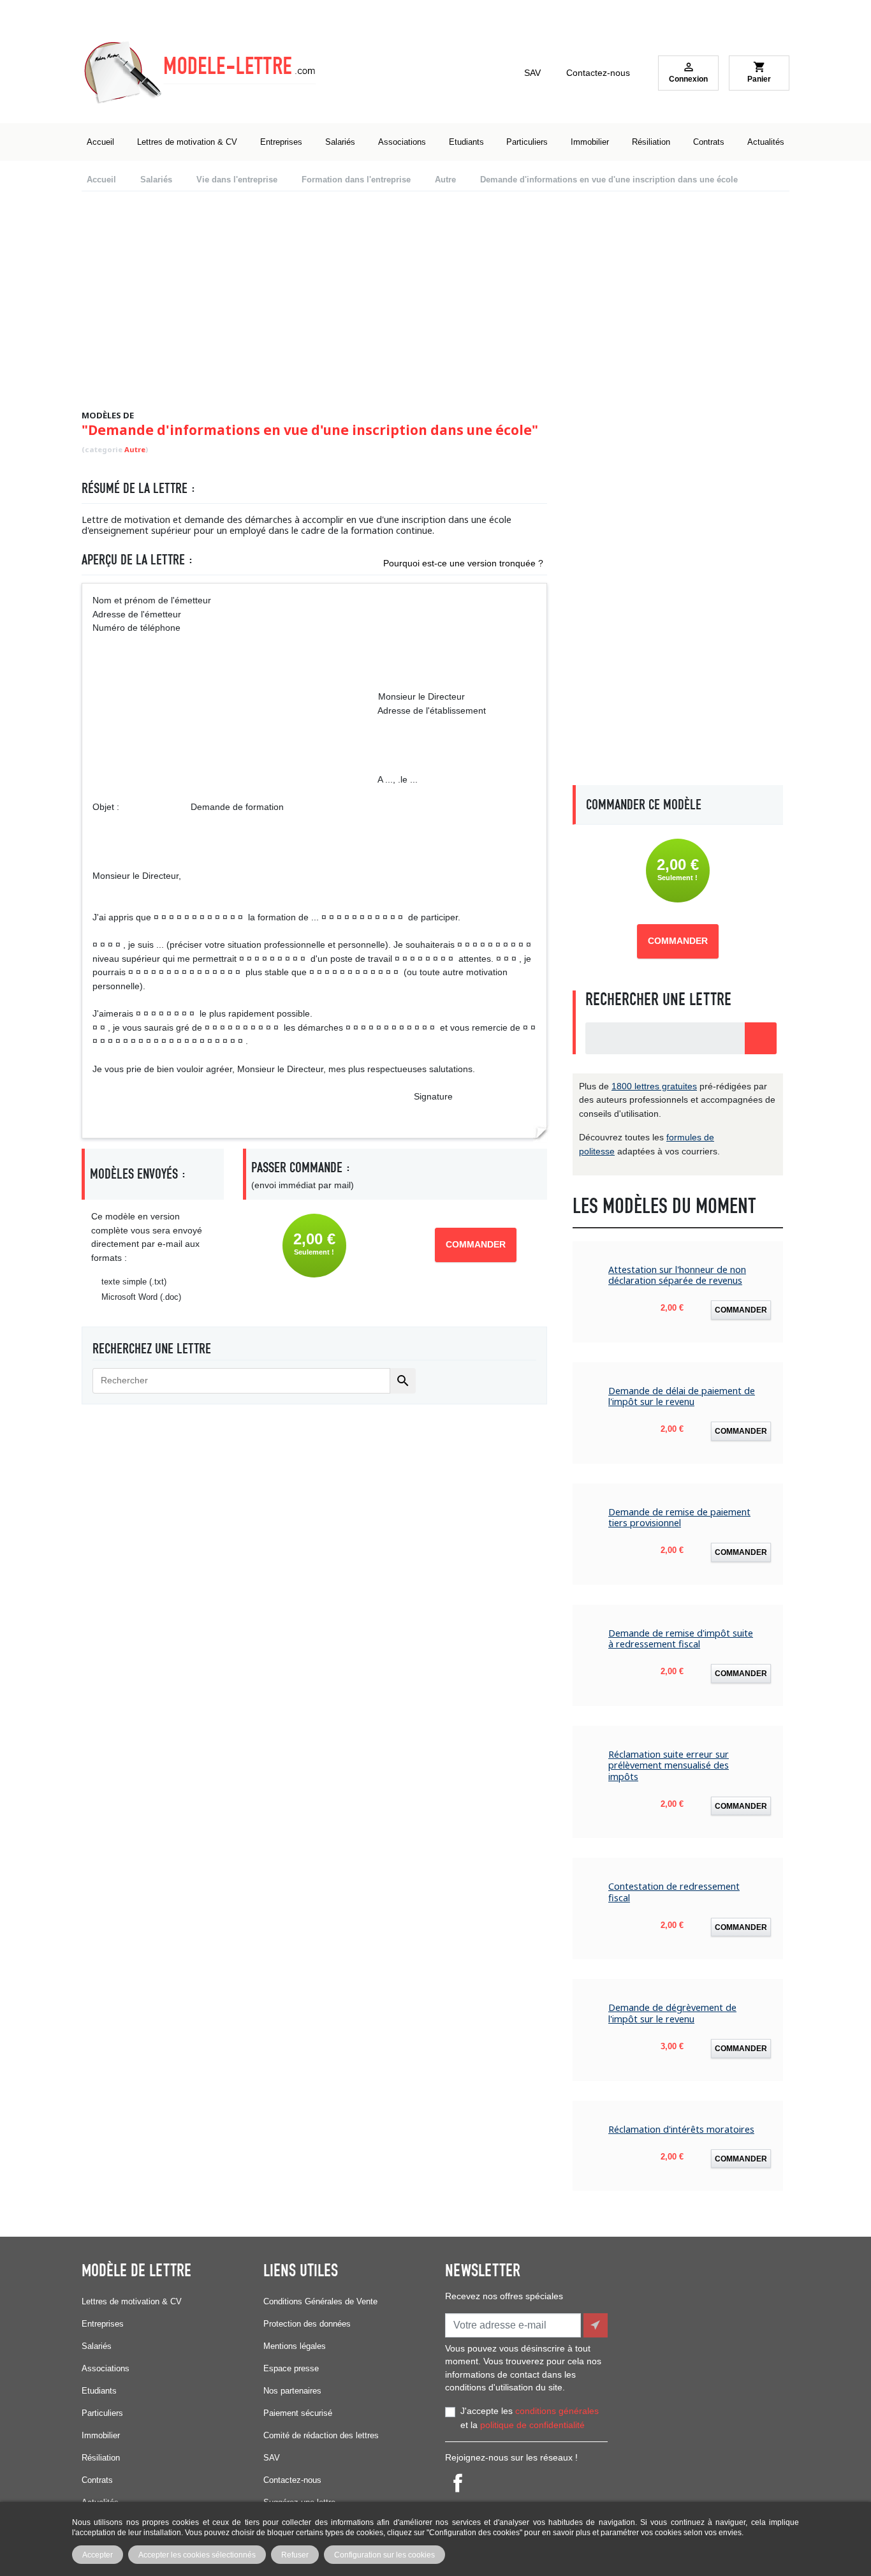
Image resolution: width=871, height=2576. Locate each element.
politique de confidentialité (532, 2425)
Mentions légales (295, 2346)
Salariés (97, 2346)
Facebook (458, 2483)
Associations (106, 2368)
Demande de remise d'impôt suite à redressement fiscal (681, 1639)
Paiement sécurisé (298, 2413)
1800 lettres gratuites (654, 1086)
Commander (476, 1245)
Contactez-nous (598, 73)
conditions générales (557, 2411)
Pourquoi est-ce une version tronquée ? (463, 563)
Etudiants (99, 2391)
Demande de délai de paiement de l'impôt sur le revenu (682, 1396)
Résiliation (101, 2458)
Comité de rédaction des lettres (321, 2435)
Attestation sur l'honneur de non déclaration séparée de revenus (677, 1275)
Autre (135, 449)
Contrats (97, 2480)
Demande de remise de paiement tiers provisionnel (679, 1518)
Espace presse (291, 2368)
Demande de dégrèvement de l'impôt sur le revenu (672, 2013)
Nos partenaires (292, 2391)
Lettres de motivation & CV (132, 2301)
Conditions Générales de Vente (320, 2301)
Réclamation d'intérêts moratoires (681, 2129)
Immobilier (101, 2435)
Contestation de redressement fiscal (674, 1892)
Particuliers (102, 2413)
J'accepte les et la (530, 2418)
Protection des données (307, 2324)
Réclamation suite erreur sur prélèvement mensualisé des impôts (669, 1765)
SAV (532, 73)
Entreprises (103, 2324)
